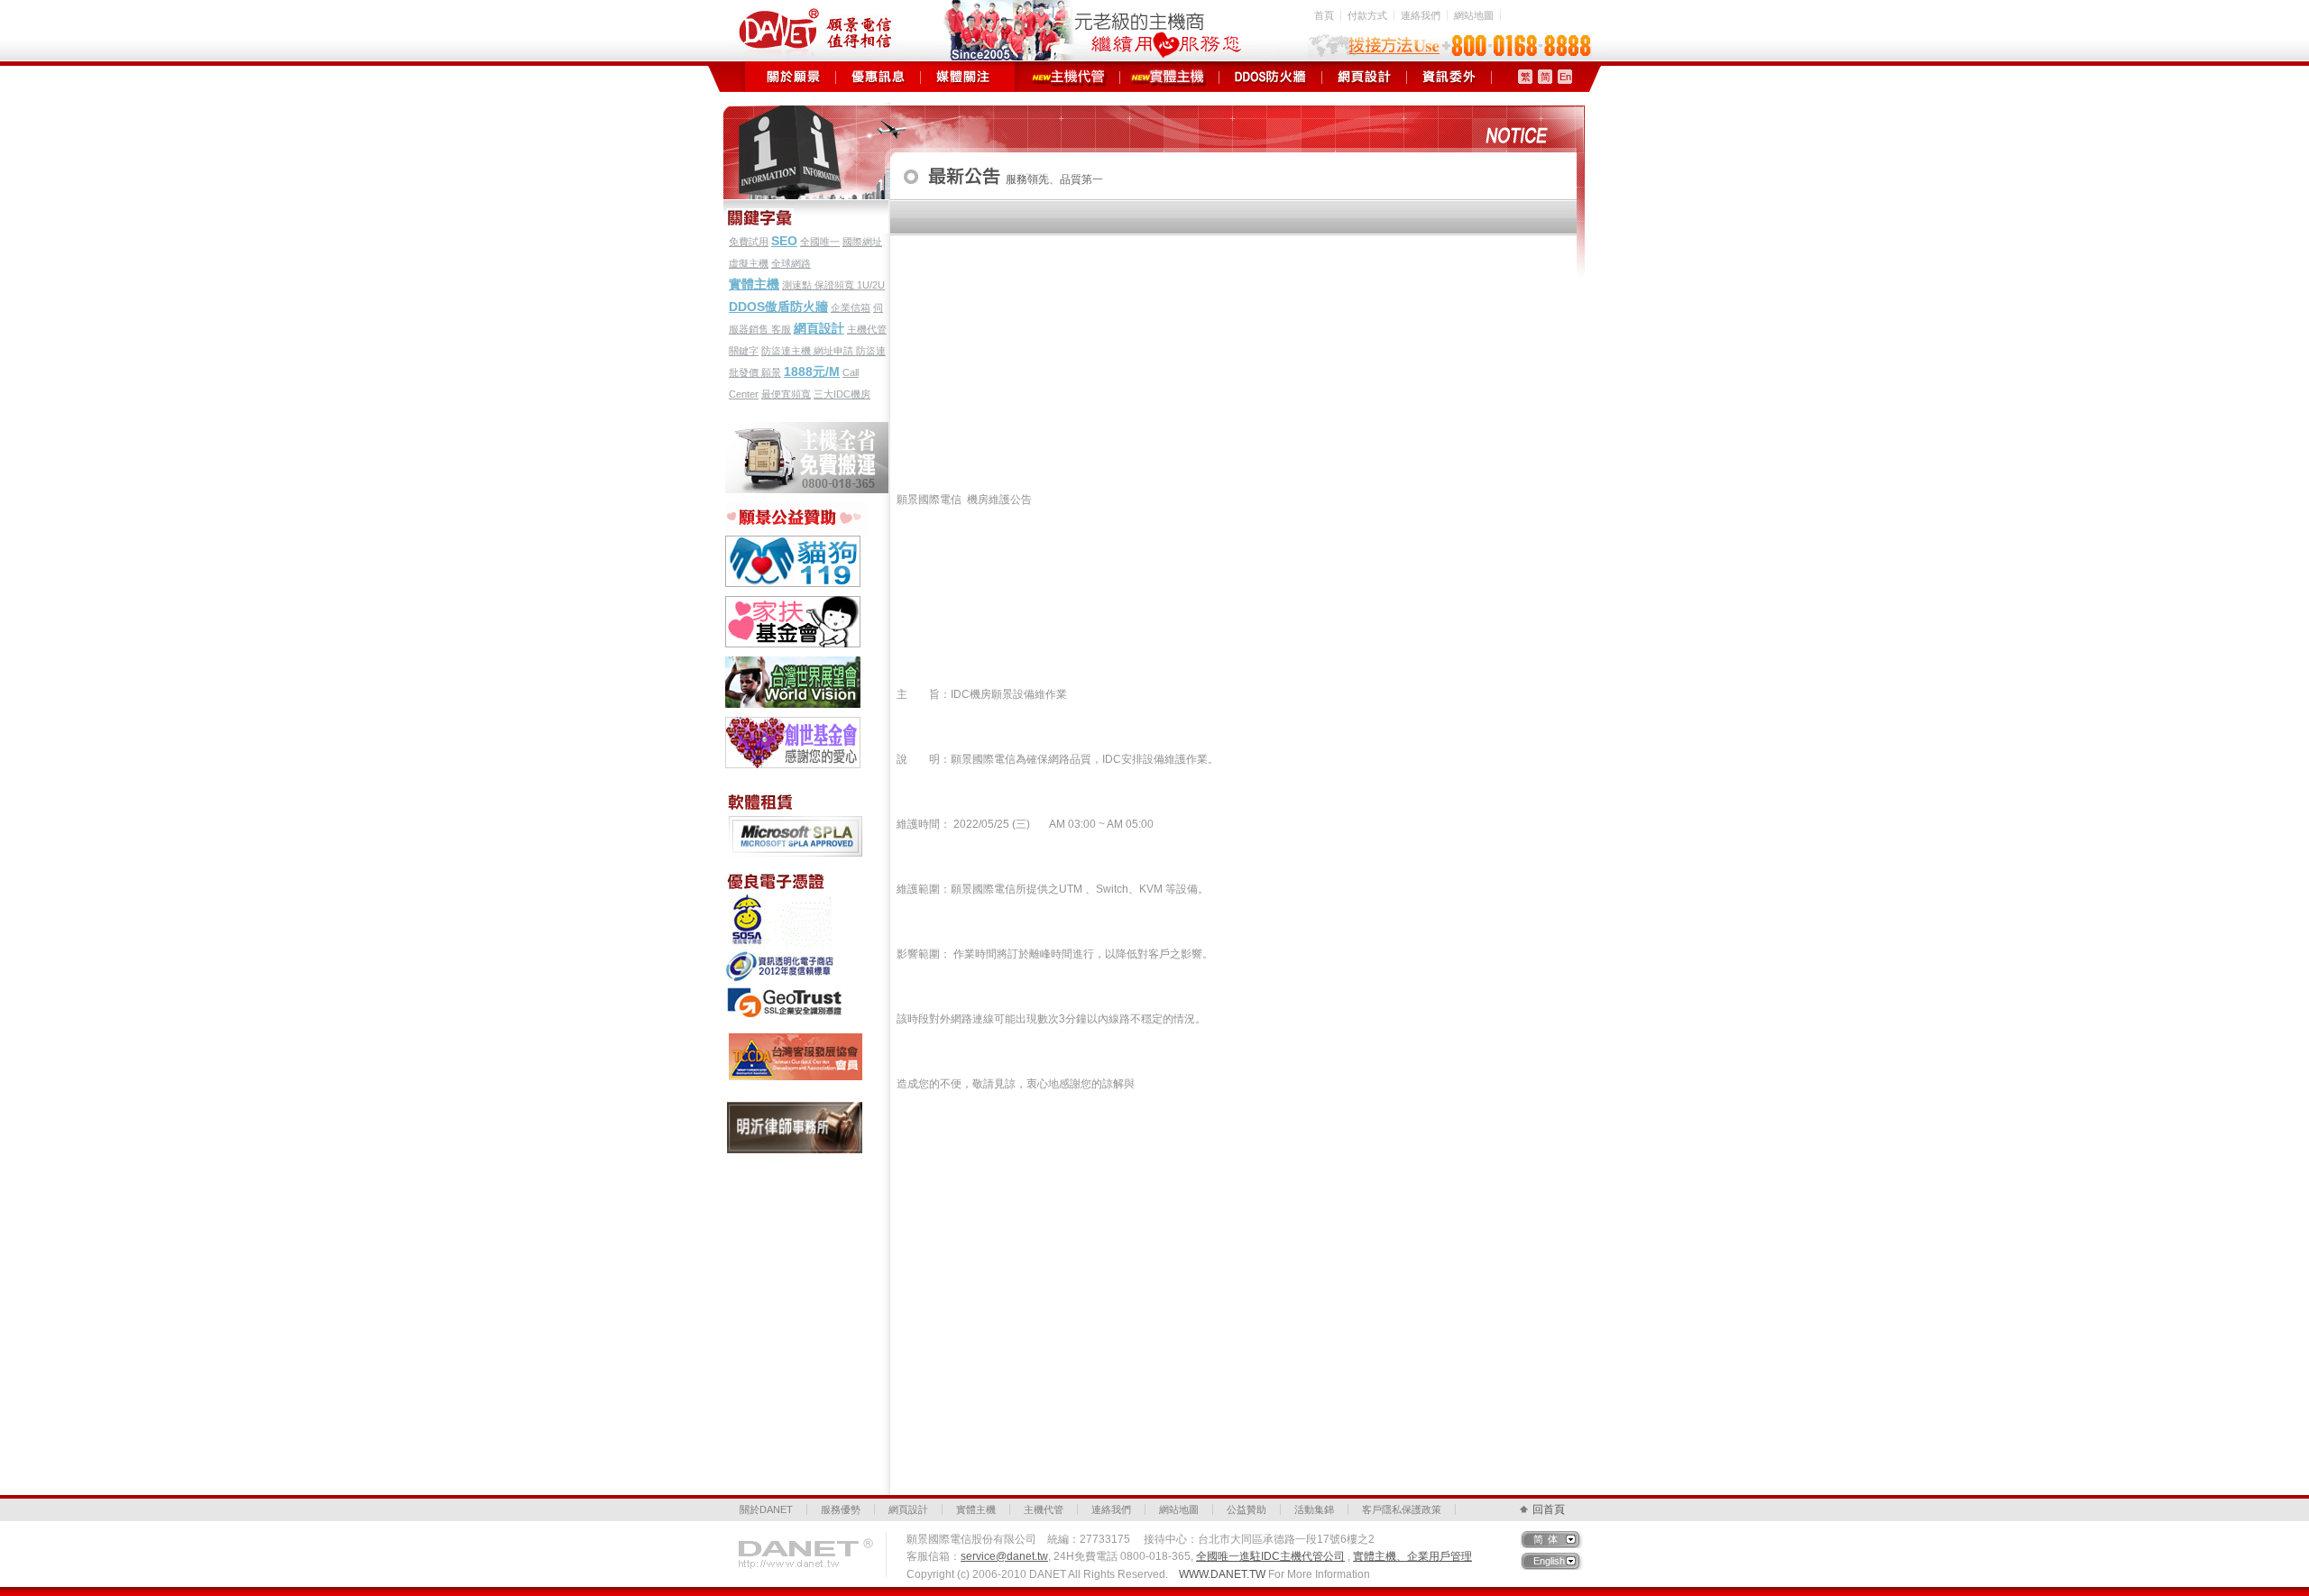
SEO (784, 241)
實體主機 (1169, 77)
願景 (771, 372)
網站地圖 (1474, 15)
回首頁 (1549, 1509)
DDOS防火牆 (1270, 77)
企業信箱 (851, 307)
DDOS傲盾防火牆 (778, 307)
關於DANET (766, 1509)
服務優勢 (841, 1509)
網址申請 (835, 351)
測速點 (798, 285)
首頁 (1324, 15)
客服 (781, 329)
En (1565, 77)
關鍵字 (744, 351)
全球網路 (791, 263)
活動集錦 (1314, 1509)
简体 (1548, 1539)
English (1549, 1561)
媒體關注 (963, 77)
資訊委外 (1449, 77)
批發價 (745, 372)
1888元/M (812, 371)
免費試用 (749, 242)
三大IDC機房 (842, 394)
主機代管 (1070, 77)
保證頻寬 (836, 285)
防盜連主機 (787, 351)
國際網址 (862, 242)
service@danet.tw (1004, 1556)
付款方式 (1367, 15)
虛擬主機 (749, 263)
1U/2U (871, 285)
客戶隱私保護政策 (1402, 1509)
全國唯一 (820, 242)
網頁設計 (1364, 77)
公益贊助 (1246, 1509)
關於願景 (793, 77)
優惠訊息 (878, 77)
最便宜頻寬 (786, 394)
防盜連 (871, 351)
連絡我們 (1421, 15)
